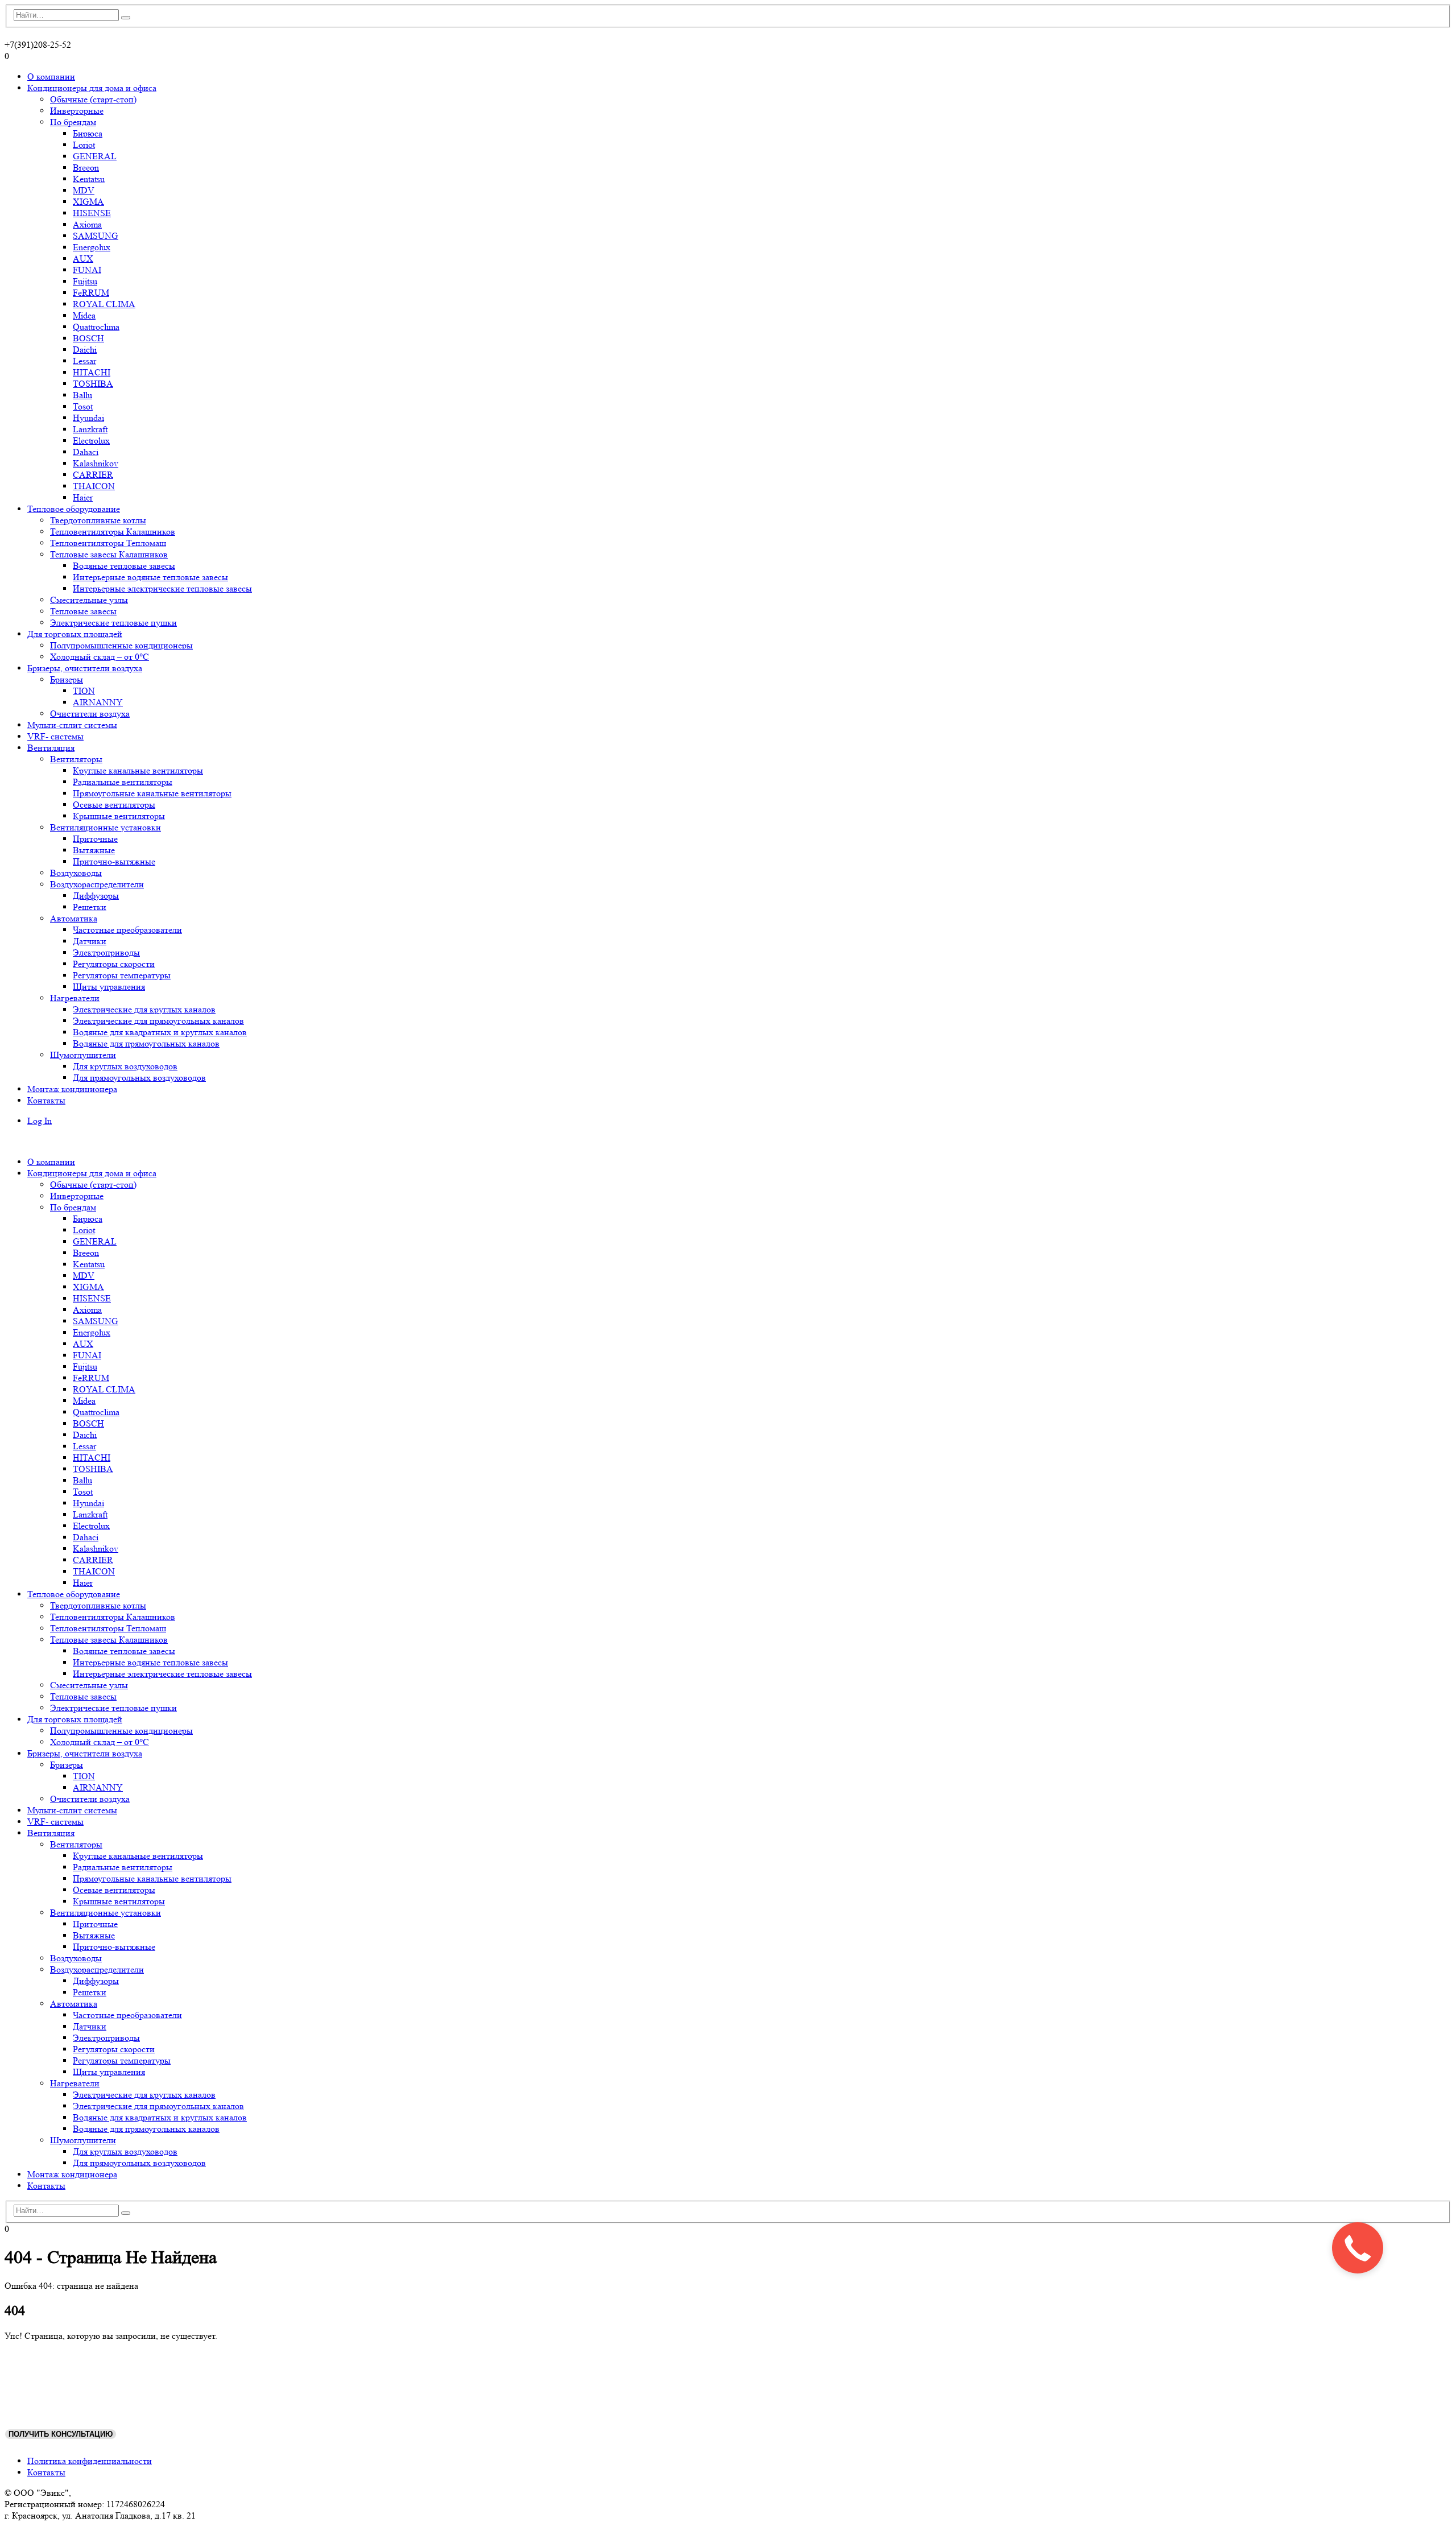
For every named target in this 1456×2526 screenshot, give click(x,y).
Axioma (87, 224)
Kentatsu (89, 179)
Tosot (83, 406)
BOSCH (88, 338)
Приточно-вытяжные (114, 861)
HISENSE (92, 213)
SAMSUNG (96, 236)
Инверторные (77, 111)
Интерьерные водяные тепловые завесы (150, 577)
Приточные (95, 839)
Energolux (92, 247)
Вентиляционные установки (106, 827)
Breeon (86, 168)
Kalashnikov (96, 463)
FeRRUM (91, 293)
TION (84, 691)
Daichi (85, 350)
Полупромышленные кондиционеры (121, 645)
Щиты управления (109, 987)
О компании (51, 77)
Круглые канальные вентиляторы (138, 770)
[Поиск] (126, 18)
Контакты (46, 1100)
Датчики (90, 941)
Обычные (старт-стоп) (93, 99)
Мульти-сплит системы (72, 725)
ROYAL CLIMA (104, 304)
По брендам (73, 122)
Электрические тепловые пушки (113, 623)
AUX (83, 259)
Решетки (90, 907)
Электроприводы (106, 952)
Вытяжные (94, 850)
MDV (84, 190)
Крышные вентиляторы (119, 816)
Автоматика (74, 918)
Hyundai (88, 418)
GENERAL (95, 156)
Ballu (82, 395)
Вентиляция (51, 748)
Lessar (84, 361)
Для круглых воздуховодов (125, 1066)
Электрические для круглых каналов (144, 1009)
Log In (40, 1121)
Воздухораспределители (97, 884)
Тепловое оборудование (74, 509)
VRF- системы (55, 736)
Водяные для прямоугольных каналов (146, 1043)
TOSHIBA (93, 384)
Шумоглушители (83, 1055)
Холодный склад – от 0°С (100, 657)
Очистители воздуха (90, 714)
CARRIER (93, 475)
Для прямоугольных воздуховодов (139, 1078)
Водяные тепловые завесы (124, 566)
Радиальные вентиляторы (123, 782)
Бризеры (67, 679)
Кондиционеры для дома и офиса (92, 88)
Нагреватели (75, 998)
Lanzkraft (90, 429)
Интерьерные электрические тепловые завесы (162, 588)
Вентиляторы (76, 759)
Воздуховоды (76, 873)
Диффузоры (96, 896)
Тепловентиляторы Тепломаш (108, 543)
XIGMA (88, 202)
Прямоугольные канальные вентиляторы (152, 793)
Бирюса (88, 133)
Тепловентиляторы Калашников (113, 532)
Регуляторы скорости (114, 964)
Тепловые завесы (83, 611)
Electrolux (91, 441)
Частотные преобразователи (127, 930)
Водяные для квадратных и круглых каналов (160, 1032)
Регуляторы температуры (122, 975)
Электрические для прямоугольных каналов (158, 1021)
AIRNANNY (98, 702)
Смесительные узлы (89, 600)
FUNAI (87, 270)
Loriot (84, 145)
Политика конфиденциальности (90, 2461)
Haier (83, 497)
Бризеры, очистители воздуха (85, 668)
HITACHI (92, 372)
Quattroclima (96, 327)
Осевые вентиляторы (114, 805)
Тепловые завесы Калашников (109, 554)
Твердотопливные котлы (98, 520)
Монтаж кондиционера (72, 1089)
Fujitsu (85, 281)
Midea (84, 315)
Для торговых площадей (75, 634)
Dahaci (86, 452)
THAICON (94, 486)
